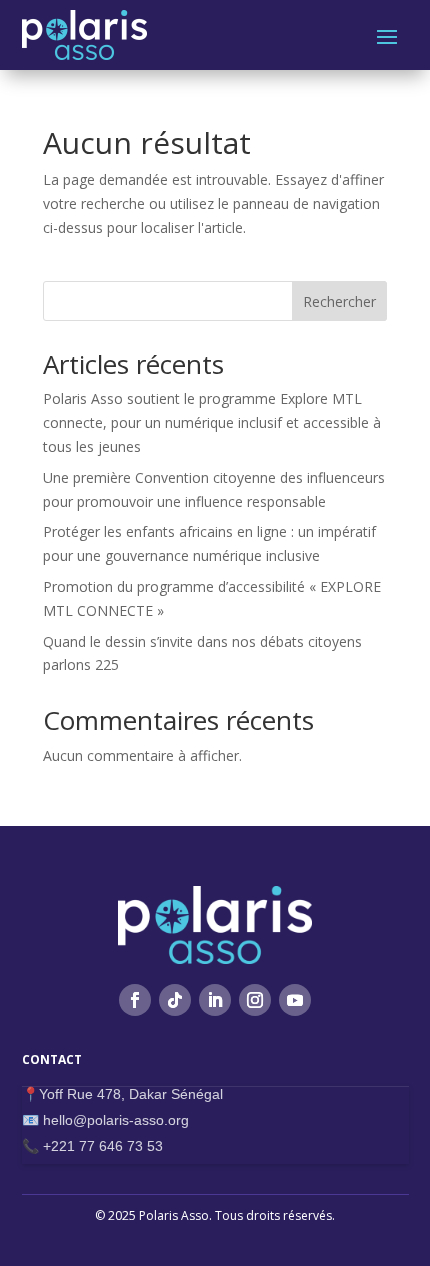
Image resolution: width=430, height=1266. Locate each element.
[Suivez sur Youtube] (295, 1000)
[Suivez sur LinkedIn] (215, 1000)
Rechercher (339, 301)
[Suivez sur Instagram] (255, 1000)
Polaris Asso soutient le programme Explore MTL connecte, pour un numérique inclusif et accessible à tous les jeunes (212, 422)
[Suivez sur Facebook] (135, 1000)
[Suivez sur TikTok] (175, 1000)
